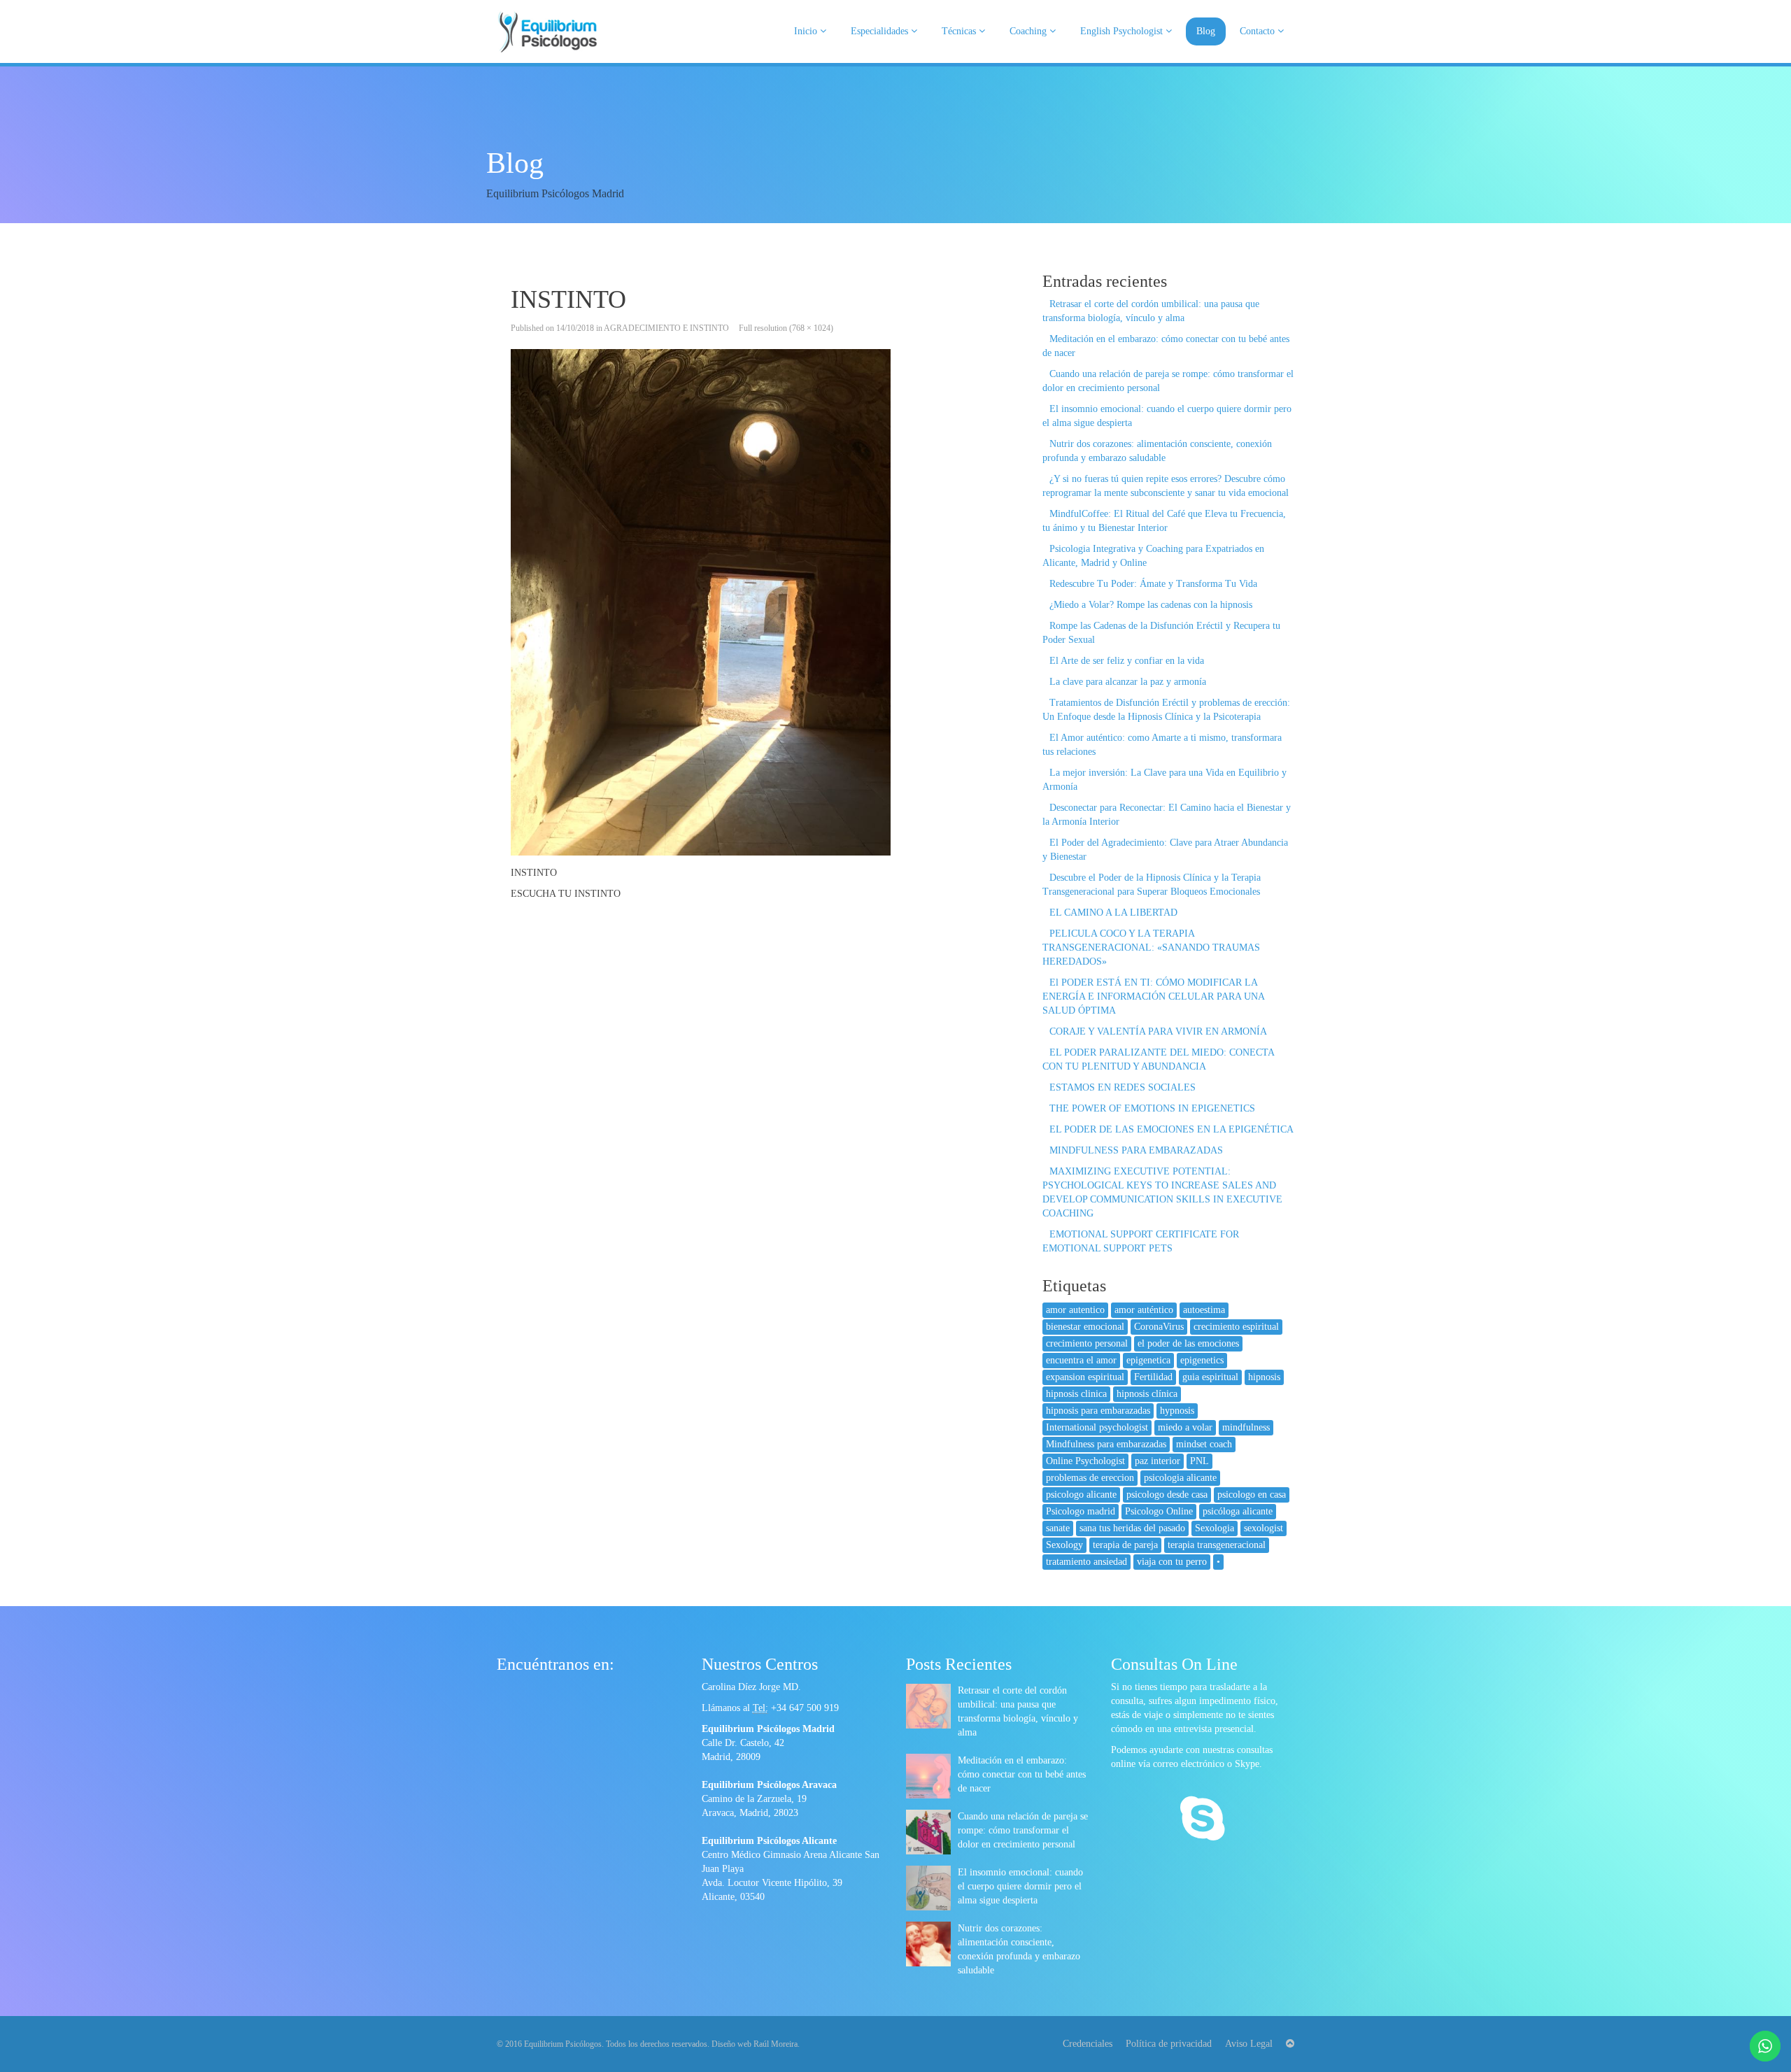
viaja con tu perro (1172, 1562)
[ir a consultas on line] (1202, 1820)
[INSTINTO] (759, 602)
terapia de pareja (1125, 1545)
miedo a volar (1185, 1427)
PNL (1199, 1461)
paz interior (1158, 1461)
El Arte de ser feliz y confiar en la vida (1127, 661)
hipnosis (1264, 1377)
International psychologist (1097, 1427)
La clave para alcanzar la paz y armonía (1128, 682)
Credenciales (1088, 2044)
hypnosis (1177, 1411)
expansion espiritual (1085, 1377)
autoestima (1204, 1310)
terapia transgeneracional (1217, 1545)
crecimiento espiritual (1236, 1327)
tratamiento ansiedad (1086, 1562)
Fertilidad (1153, 1377)
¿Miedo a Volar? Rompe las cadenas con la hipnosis (1151, 605)
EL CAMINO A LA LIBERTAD (1113, 913)
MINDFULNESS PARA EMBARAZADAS (1136, 1150)
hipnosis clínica (1147, 1394)
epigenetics (1202, 1360)
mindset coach (1204, 1444)
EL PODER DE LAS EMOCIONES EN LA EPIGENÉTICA (1171, 1129)
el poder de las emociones (1188, 1343)
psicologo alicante (1081, 1495)
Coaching (1029, 31)
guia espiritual (1210, 1377)
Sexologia (1215, 1528)
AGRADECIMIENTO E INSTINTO (666, 328)
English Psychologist (1123, 31)
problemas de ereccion (1090, 1478)
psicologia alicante (1180, 1478)
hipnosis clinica (1076, 1394)
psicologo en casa (1252, 1495)
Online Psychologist (1085, 1461)
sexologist (1263, 1528)
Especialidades (881, 31)
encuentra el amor (1081, 1360)
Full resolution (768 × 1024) (786, 328)
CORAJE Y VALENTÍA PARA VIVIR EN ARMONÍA (1158, 1031)
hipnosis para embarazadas (1098, 1411)
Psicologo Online (1159, 1511)
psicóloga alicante (1238, 1511)
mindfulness (1246, 1427)
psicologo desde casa (1167, 1495)
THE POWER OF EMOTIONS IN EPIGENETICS (1152, 1108)
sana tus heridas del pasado (1132, 1528)
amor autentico (1075, 1310)
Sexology (1064, 1545)
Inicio (807, 31)
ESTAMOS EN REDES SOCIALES (1123, 1087)
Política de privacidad (1169, 2044)
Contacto (1259, 31)
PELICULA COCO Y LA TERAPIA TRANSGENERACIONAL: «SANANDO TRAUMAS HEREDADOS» (1151, 948)
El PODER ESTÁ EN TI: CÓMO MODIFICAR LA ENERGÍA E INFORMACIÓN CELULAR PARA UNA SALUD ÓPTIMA (1153, 996)
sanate (1058, 1528)
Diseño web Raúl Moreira (755, 2044)
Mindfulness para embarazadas (1106, 1444)
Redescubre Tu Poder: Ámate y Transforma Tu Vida (1153, 584)
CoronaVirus (1159, 1327)
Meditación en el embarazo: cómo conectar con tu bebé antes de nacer (1022, 1774)
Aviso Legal (1249, 2044)
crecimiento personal (1087, 1343)
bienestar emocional (1085, 1327)
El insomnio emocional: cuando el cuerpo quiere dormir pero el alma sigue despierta (1020, 1886)
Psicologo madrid (1081, 1511)
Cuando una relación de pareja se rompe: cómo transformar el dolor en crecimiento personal (1023, 1830)
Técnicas (960, 31)
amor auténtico (1144, 1310)
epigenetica (1148, 1360)
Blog (1206, 31)
